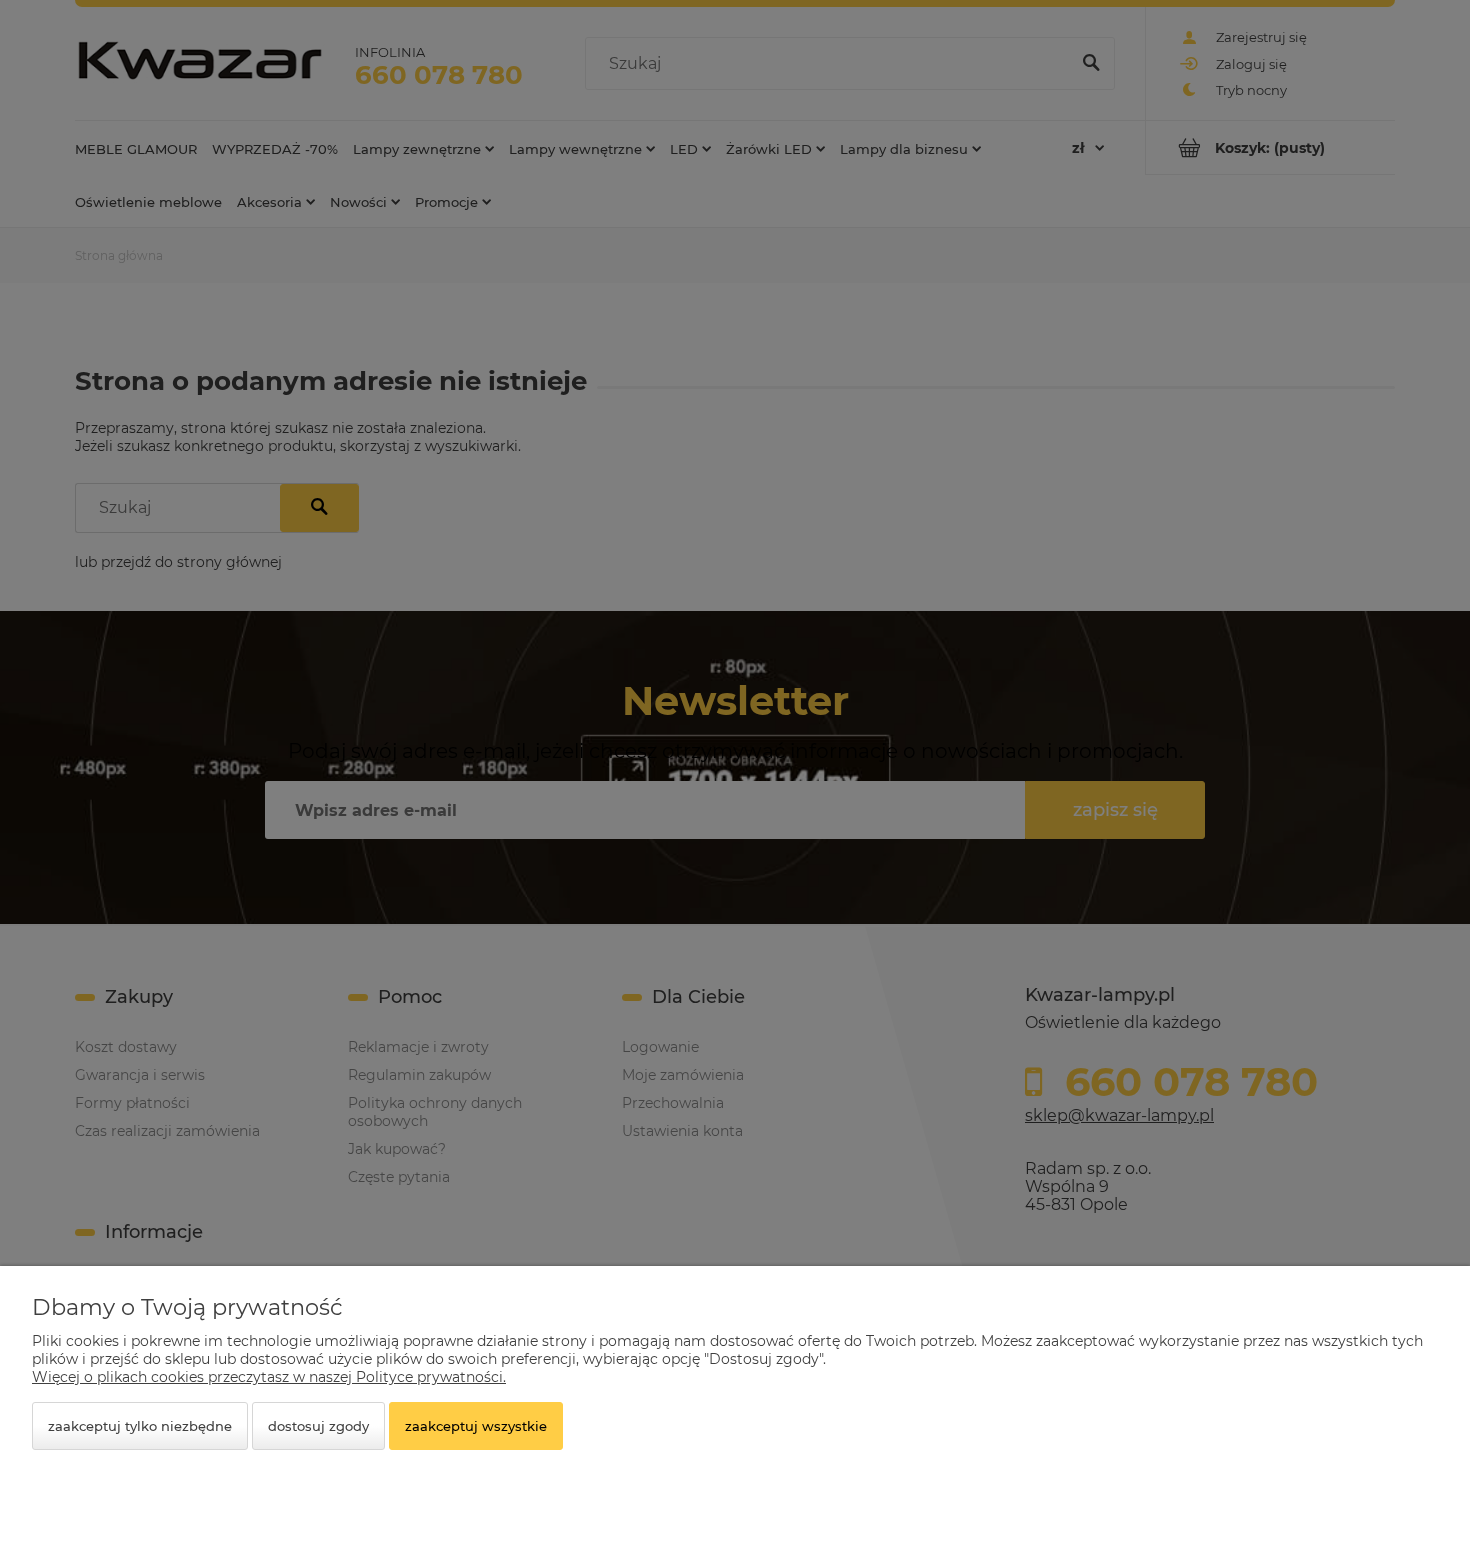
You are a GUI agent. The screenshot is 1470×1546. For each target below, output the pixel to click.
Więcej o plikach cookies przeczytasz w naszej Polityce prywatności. (269, 1377)
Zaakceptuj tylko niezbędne (140, 1426)
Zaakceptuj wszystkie (476, 1426)
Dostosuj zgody (318, 1426)
